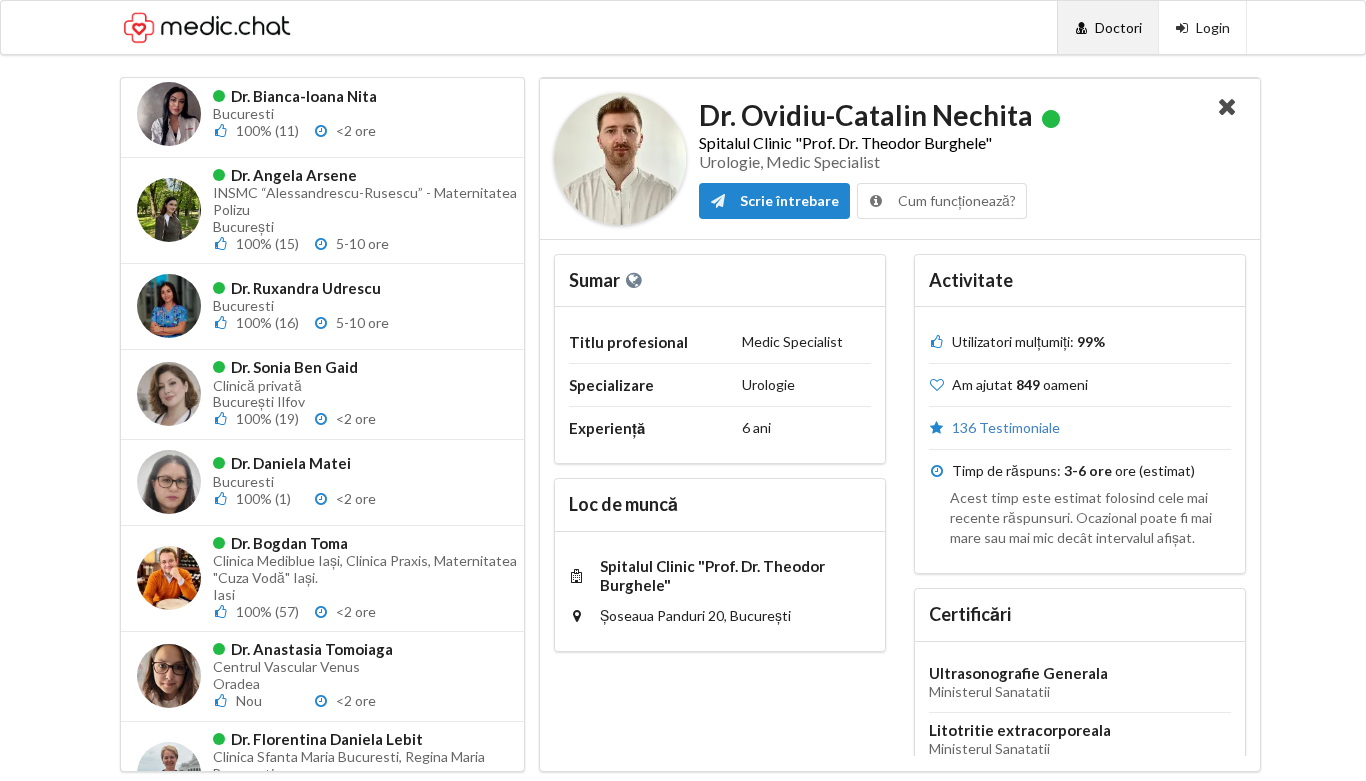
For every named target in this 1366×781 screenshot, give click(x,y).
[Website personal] (635, 280)
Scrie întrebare (788, 200)
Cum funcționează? (955, 200)
